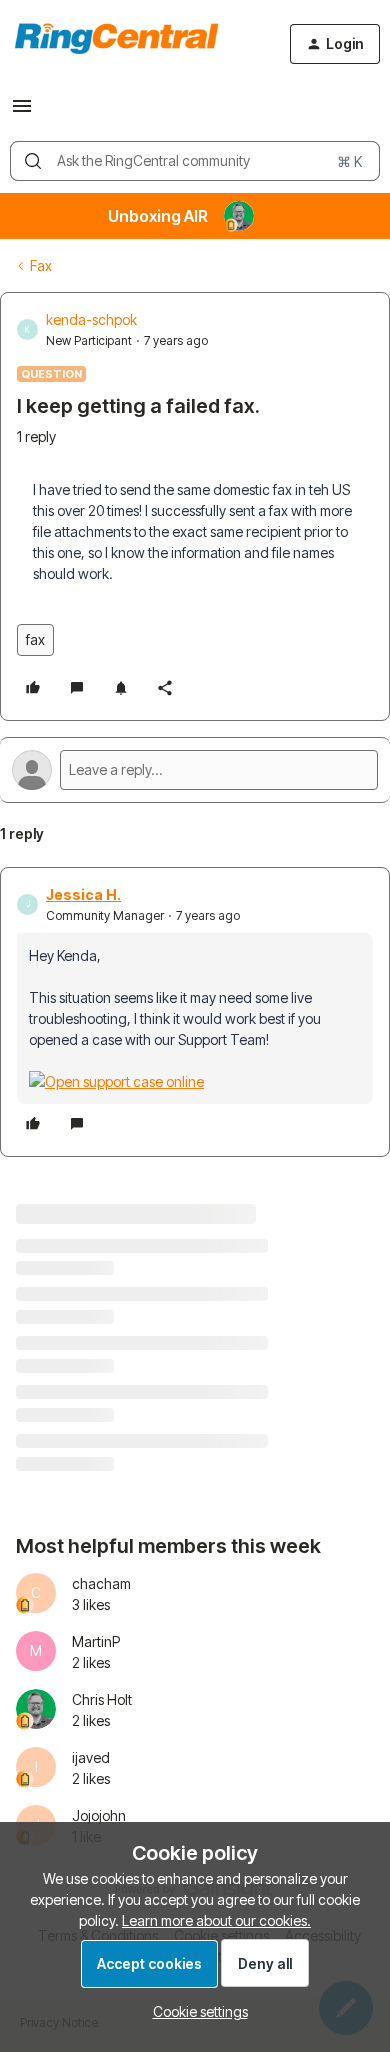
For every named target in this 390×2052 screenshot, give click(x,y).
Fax (41, 265)
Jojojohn (99, 1815)
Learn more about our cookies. (216, 1920)
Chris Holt (102, 1699)
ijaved (91, 1757)
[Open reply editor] (195, 770)
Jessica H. (83, 894)
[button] (22, 112)
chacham (101, 1583)
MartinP (96, 1641)
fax (35, 639)
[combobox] (195, 161)
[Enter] (33, 161)
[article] (195, 1012)
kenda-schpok (91, 319)
